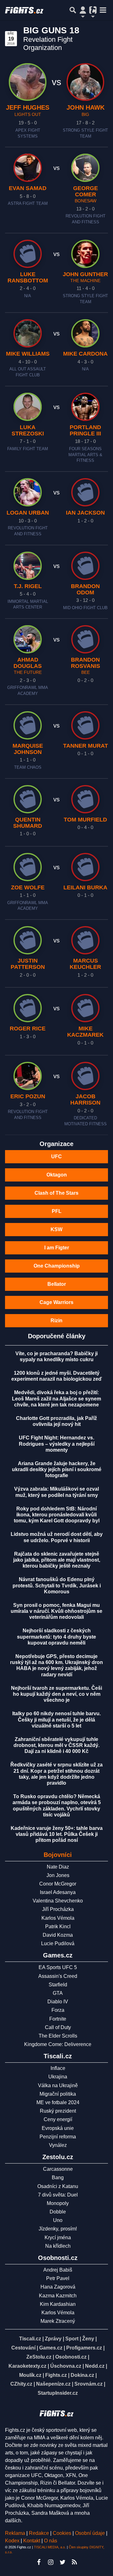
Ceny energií (58, 2119)
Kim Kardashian (58, 2304)
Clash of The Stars (56, 1193)
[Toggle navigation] (103, 10)
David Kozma (58, 1935)
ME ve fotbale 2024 (58, 2102)
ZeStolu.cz (39, 2357)
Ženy (88, 2339)
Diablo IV (58, 2002)
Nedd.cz (95, 2366)
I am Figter (57, 1248)
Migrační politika (58, 2094)
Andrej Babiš (58, 2270)
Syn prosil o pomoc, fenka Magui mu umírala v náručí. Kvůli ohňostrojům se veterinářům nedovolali (56, 1611)
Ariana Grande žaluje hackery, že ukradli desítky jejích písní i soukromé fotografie (57, 1469)
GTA (58, 1993)
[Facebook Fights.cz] (39, 2562)
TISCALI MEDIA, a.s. (50, 2547)
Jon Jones (58, 1875)
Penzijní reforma (58, 2137)
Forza (58, 2010)
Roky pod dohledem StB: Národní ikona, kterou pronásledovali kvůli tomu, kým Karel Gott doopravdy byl (57, 1515)
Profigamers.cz (84, 2348)
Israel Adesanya (58, 1892)
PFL (57, 1211)
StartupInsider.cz (58, 2393)
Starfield (58, 1985)
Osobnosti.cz (71, 2357)
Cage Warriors (56, 1302)
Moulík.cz (30, 2375)
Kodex (13, 2541)
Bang (58, 2178)
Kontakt (32, 2541)
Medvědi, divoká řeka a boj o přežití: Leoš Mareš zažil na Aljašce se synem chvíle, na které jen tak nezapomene (56, 1398)
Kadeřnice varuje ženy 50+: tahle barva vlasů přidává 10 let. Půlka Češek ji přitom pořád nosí (57, 1834)
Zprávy (53, 2339)
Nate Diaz (58, 1867)
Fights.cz (56, 2375)
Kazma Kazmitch (58, 2296)
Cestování (23, 2348)
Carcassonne (58, 2169)
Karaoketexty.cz (27, 2366)
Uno (58, 2220)
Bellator (57, 1284)
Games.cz (51, 2348)
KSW (56, 1229)
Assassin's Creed (58, 1976)
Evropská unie (58, 2128)
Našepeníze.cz (53, 2384)
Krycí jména (58, 2238)
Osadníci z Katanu (58, 2186)
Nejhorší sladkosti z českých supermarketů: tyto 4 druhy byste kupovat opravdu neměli (56, 1637)
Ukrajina (58, 2077)
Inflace (58, 2068)
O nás (51, 2541)
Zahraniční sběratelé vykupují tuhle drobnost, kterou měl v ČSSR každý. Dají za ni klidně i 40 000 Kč (56, 1745)
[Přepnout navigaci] (83, 10)
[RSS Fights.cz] (74, 2562)
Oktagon (57, 1175)
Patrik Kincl (58, 1927)
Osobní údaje (90, 2533)
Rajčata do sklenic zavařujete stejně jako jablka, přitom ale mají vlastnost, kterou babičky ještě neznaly (57, 1560)
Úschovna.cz (66, 2366)
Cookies (62, 2533)
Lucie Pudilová (58, 1943)
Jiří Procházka (58, 1909)
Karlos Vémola (58, 1918)
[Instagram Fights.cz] (51, 2562)
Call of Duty (58, 2027)
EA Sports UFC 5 (58, 1967)
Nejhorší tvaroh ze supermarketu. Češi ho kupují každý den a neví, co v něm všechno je (56, 1694)
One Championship (57, 1266)
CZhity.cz (21, 2384)
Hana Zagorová (58, 2287)
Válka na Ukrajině (58, 2085)
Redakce (39, 2533)
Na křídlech (58, 2246)
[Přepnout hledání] (73, 10)
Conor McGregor (58, 1884)
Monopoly (58, 2203)
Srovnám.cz (89, 2384)
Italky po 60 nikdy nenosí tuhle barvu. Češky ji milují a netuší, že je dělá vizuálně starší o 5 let (56, 1719)
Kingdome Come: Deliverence (58, 2044)
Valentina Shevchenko (58, 1901)
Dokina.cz (82, 2375)
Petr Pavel (58, 2278)
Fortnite (58, 2019)
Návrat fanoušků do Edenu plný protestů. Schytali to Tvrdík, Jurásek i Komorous (57, 1585)
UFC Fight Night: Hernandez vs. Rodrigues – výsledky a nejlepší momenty (57, 1444)
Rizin (56, 1321)
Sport (72, 2339)
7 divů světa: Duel (58, 2195)
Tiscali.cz (30, 2339)
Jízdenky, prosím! (58, 2229)
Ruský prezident (58, 2111)
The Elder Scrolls (58, 2036)
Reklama (15, 2533)
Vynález (58, 2145)
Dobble (58, 2212)
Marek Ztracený (58, 2321)
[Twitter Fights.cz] (62, 2562)
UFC (56, 1157)
